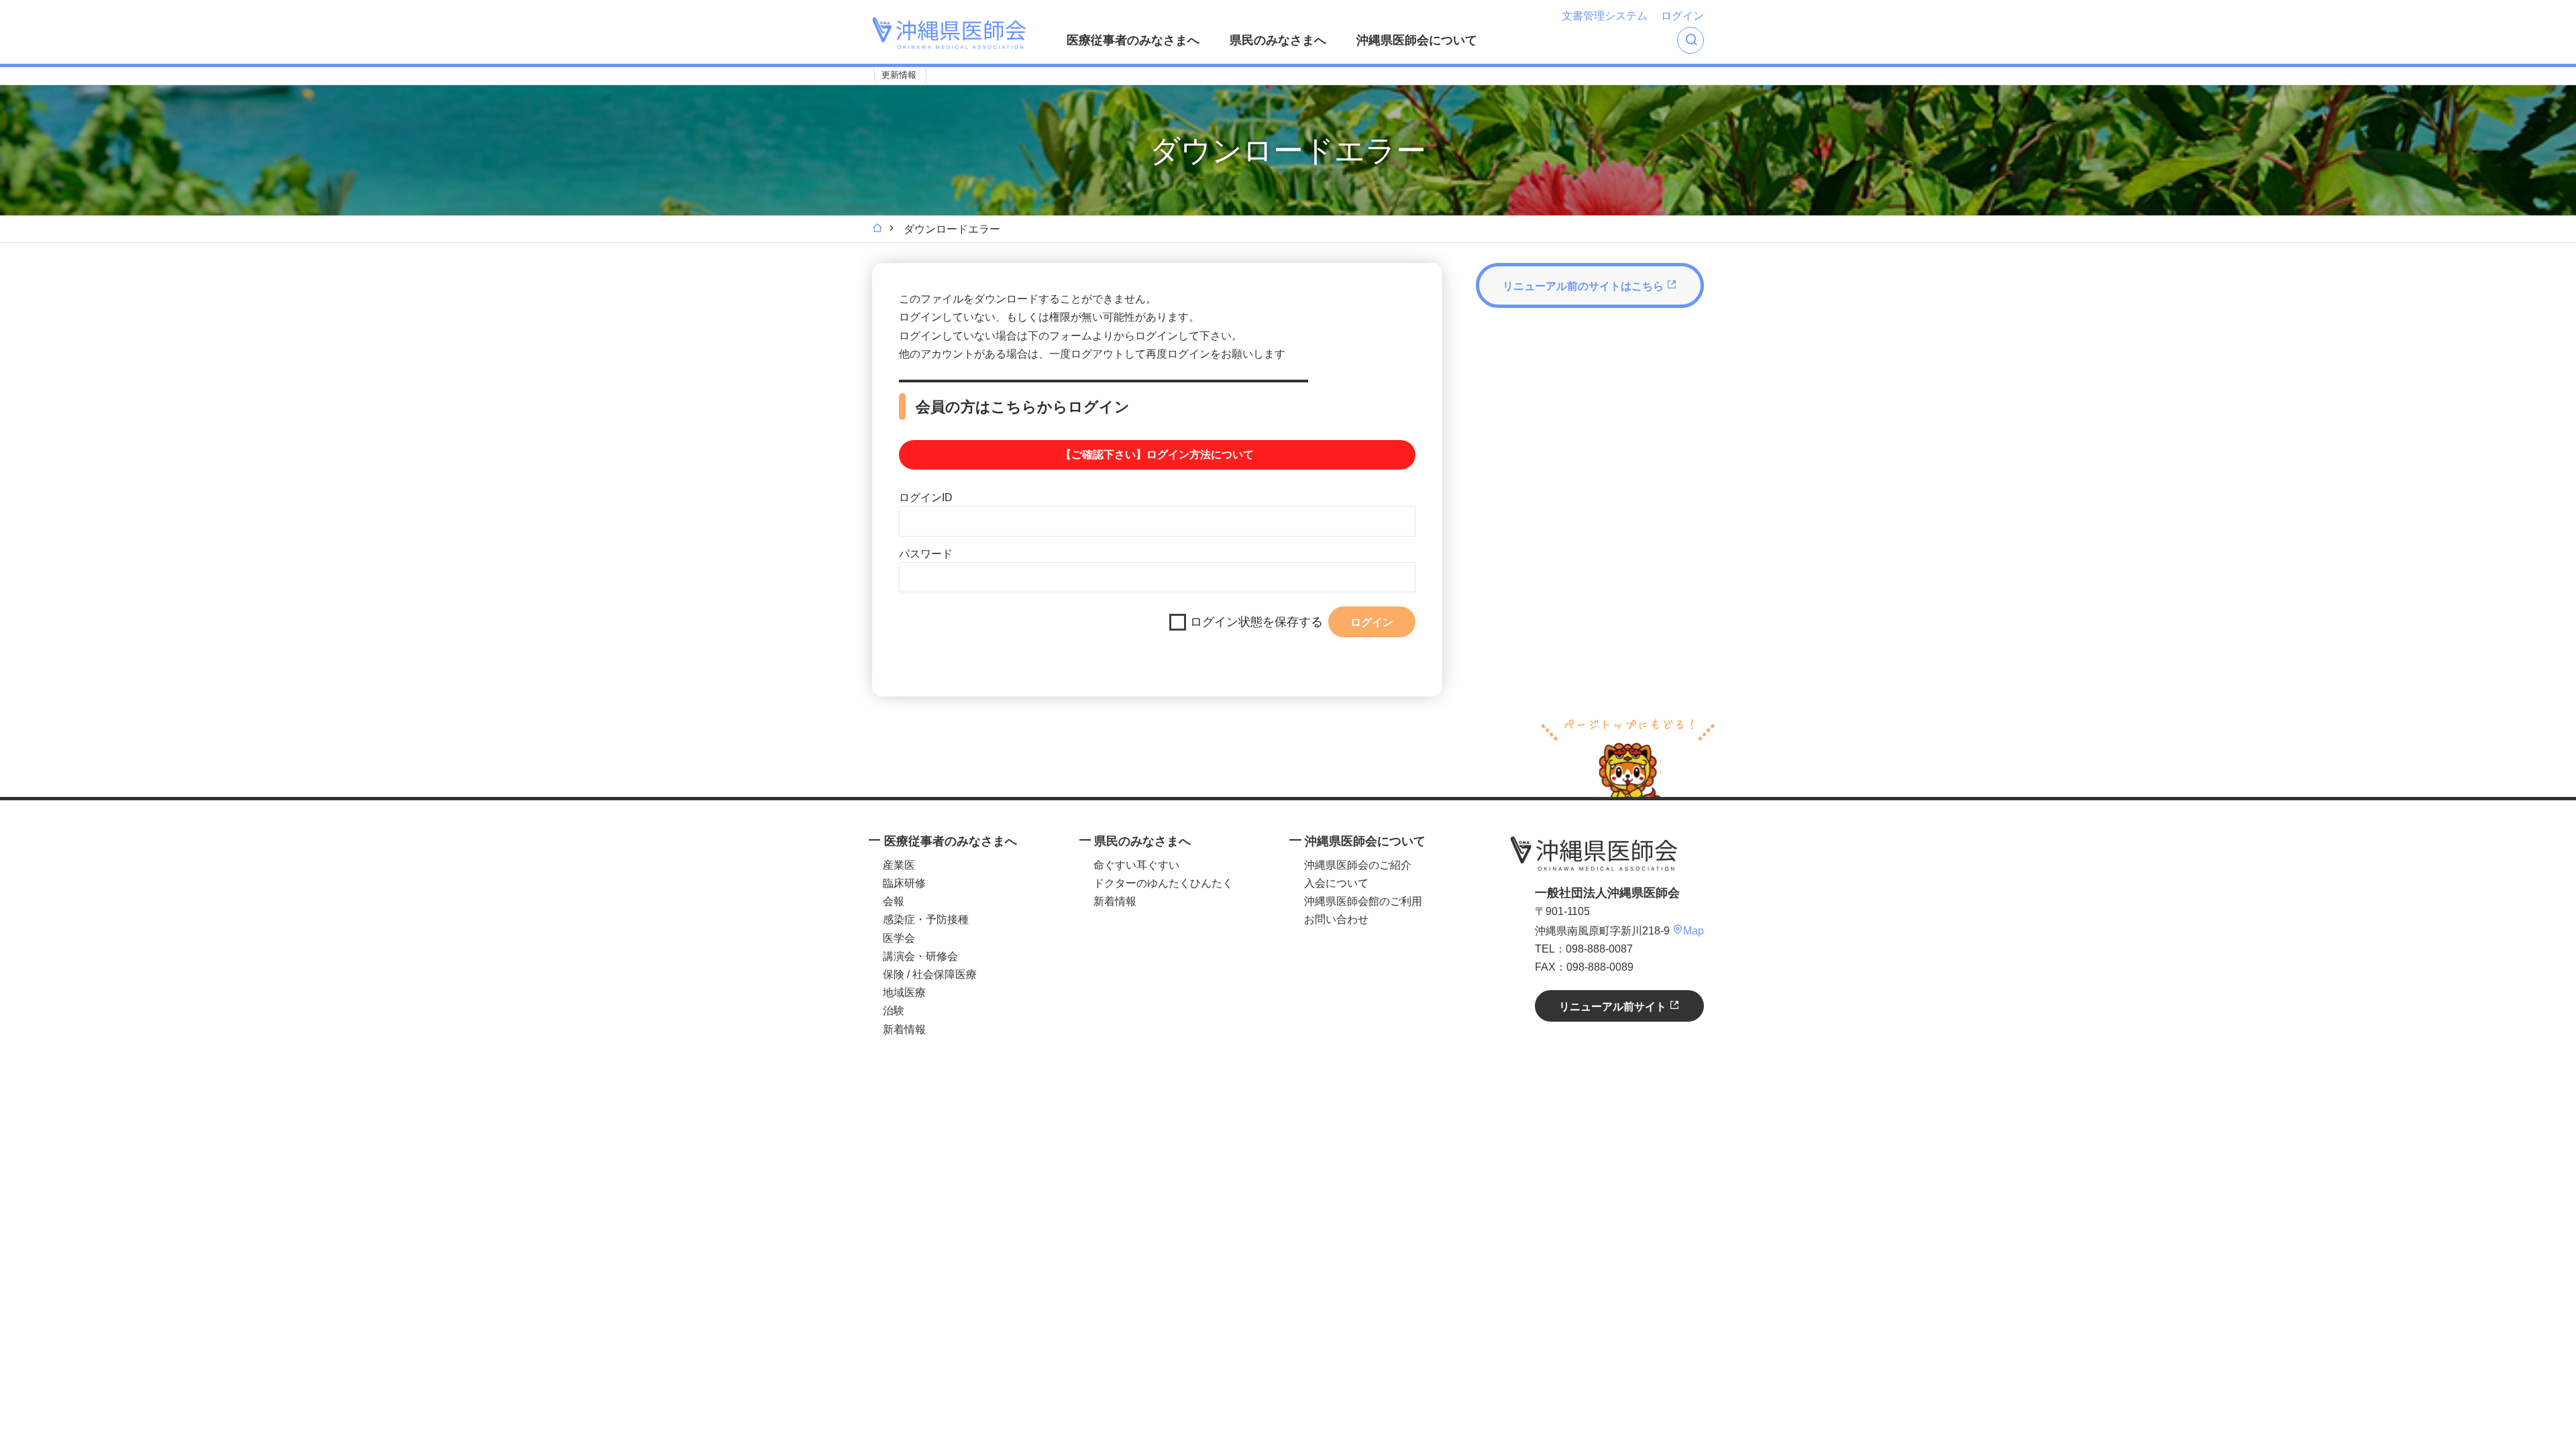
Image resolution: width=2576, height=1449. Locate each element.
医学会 (899, 938)
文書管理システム (1605, 16)
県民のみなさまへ (1278, 40)
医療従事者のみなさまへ (1133, 40)
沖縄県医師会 (1594, 854)
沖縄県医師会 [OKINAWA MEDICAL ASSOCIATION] (949, 33)
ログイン (1682, 16)
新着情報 (904, 1029)
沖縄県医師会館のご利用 (1363, 901)
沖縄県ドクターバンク (1038, 76)
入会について (1336, 883)
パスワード (926, 554)
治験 (894, 1011)
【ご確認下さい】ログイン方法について (1157, 454)
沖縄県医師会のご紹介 (1358, 865)
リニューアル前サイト (1614, 1007)
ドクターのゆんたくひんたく (1163, 883)
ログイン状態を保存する (1256, 622)
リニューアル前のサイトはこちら (1585, 286)
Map (1694, 931)
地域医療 (904, 992)
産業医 (899, 865)
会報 (894, 901)
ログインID (926, 497)
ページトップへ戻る (1628, 756)
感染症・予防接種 (926, 919)
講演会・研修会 (920, 956)
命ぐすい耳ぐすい (1136, 865)
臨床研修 (904, 883)
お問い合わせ (1336, 919)
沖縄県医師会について (1417, 40)
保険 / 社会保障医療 (930, 974)
